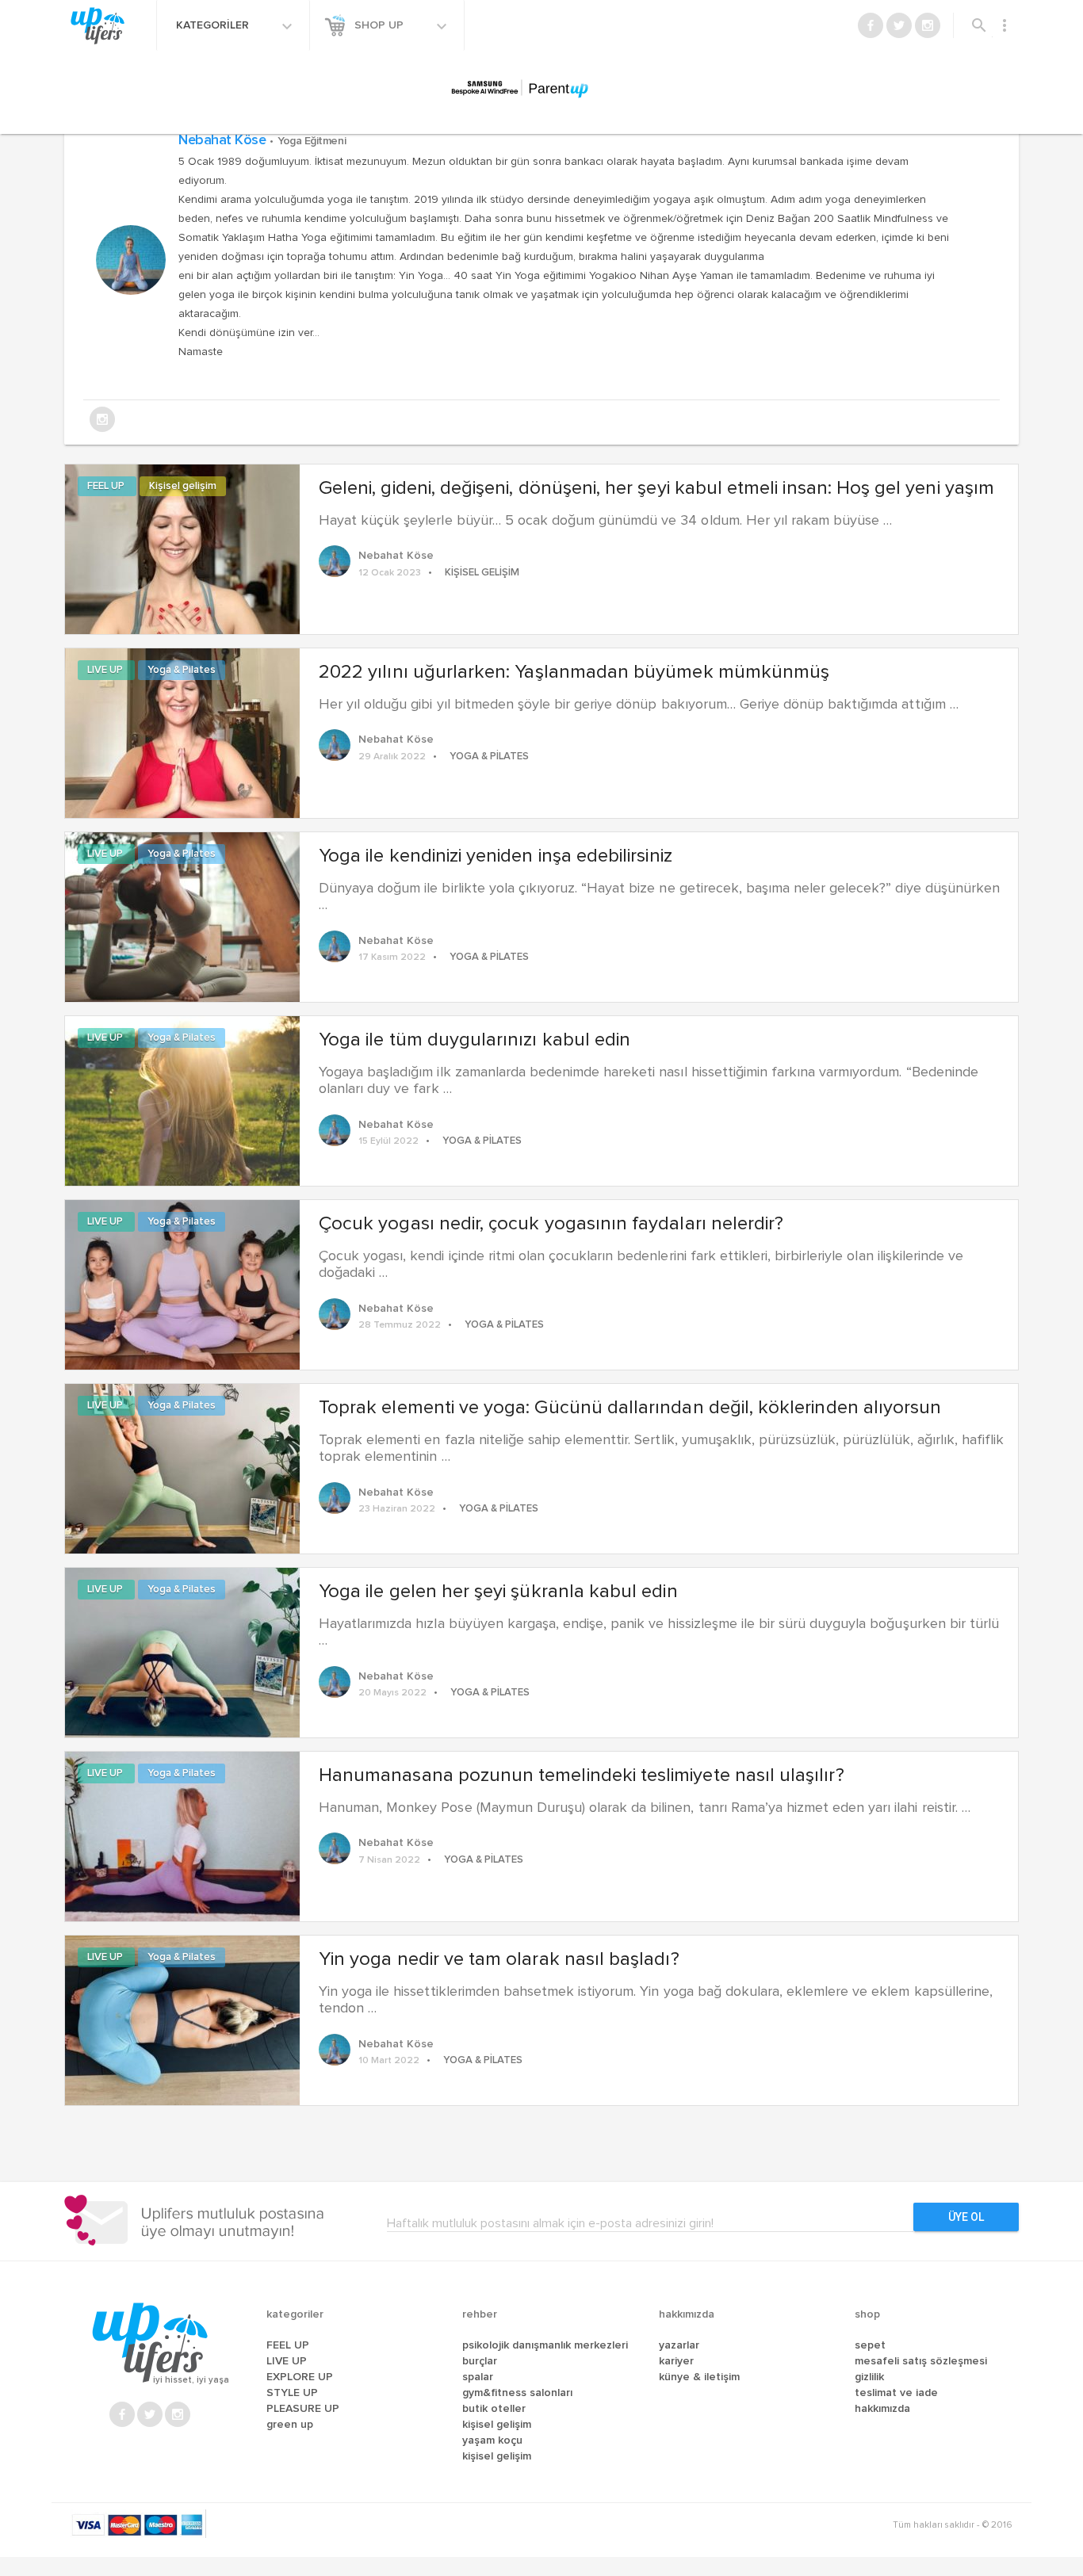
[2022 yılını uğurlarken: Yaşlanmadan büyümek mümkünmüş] (182, 732)
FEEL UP (107, 486)
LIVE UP (106, 670)
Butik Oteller (494, 2409)
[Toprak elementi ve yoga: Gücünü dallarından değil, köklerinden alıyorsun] (182, 1467)
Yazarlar (679, 2345)
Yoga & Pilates (182, 670)
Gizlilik (869, 2377)
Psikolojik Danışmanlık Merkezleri (545, 2345)
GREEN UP (290, 2425)
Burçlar (480, 2361)
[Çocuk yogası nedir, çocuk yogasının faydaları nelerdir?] (182, 1283)
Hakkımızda (882, 2409)
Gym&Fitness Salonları (517, 2393)
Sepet (870, 2345)
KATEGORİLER (214, 25)
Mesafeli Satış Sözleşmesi (921, 2361)
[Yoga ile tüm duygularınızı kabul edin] (182, 1099)
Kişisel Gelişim (497, 2425)
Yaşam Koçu (492, 2440)
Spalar (478, 2377)
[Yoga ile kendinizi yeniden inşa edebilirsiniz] (182, 915)
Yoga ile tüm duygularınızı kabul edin (475, 1040)
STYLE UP (292, 2393)
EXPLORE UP (300, 2377)
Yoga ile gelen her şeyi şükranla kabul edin (498, 1592)
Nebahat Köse (262, 140)
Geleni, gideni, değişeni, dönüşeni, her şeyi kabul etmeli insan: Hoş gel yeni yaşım (656, 488)
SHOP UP (381, 25)
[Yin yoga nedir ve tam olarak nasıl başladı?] (182, 2019)
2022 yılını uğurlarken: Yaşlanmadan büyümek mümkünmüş (574, 672)
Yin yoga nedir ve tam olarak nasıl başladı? (499, 1959)
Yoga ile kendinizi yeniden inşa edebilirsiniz (496, 856)
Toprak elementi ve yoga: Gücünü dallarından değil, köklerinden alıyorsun (630, 1408)
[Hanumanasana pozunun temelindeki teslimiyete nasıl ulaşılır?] (182, 1835)
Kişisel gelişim (183, 486)
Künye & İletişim (699, 2377)
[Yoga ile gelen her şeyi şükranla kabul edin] (182, 1651)
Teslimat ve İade (896, 2393)
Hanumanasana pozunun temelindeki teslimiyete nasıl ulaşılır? (582, 1775)
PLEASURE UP (303, 2409)
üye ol (966, 2217)
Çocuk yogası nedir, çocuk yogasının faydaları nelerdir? (551, 1224)
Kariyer (676, 2361)
